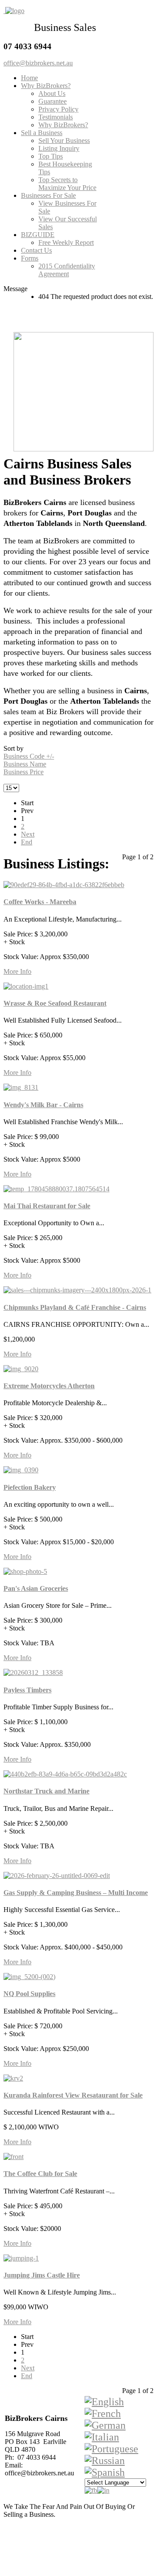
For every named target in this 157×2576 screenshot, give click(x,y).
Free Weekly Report (66, 242)
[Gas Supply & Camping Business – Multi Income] (57, 1876)
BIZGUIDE (38, 235)
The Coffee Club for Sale (40, 2174)
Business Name (25, 764)
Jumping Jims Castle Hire (42, 2275)
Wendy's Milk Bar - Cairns (43, 1105)
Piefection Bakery (30, 1487)
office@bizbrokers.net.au (38, 63)
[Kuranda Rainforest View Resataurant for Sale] (13, 2078)
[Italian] (102, 2437)
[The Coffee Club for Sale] (14, 2157)
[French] (103, 2413)
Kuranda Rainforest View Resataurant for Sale (73, 2095)
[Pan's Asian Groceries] (25, 1571)
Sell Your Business (64, 141)
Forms (30, 258)
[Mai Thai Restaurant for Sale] (56, 1189)
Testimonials (56, 117)
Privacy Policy (58, 109)
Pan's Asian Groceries (36, 1588)
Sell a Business (42, 133)
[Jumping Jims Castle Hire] (21, 2258)
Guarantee (53, 101)
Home (29, 78)
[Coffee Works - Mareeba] (64, 885)
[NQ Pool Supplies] (29, 1977)
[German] (105, 2425)
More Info (17, 971)
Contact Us (36, 250)
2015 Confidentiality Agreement (67, 270)
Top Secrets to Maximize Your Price (67, 184)
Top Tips (51, 156)
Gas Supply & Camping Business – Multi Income (76, 1893)
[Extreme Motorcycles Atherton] (21, 1369)
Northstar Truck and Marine (46, 1791)
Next (28, 834)
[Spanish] (105, 2472)
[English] (104, 2402)
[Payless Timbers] (33, 1673)
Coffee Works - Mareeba (40, 902)
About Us (52, 93)
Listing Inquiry (59, 148)
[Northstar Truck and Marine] (65, 1774)
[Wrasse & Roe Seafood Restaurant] (26, 986)
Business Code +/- (29, 756)
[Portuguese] (111, 2449)
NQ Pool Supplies (29, 1994)
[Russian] (105, 2461)
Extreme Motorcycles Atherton (49, 1386)
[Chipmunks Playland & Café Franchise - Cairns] (77, 1290)
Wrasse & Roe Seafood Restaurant (55, 1003)
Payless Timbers (27, 1690)
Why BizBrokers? (46, 86)
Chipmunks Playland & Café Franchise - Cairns (75, 1307)
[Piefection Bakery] (21, 1470)
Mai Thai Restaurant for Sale (47, 1206)
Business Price (24, 772)
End (27, 842)
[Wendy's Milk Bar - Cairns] (21, 1087)
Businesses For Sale (48, 195)
